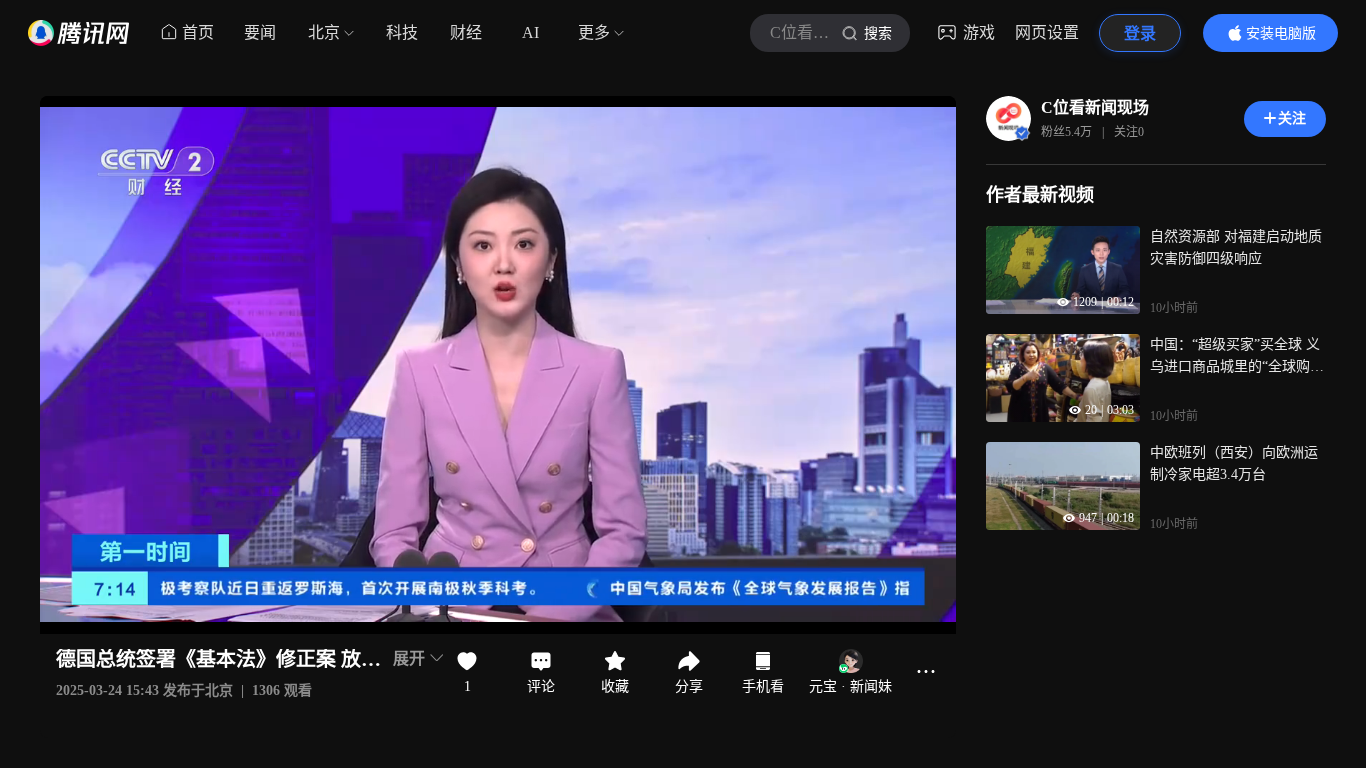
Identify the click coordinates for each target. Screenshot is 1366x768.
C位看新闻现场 (1095, 107)
